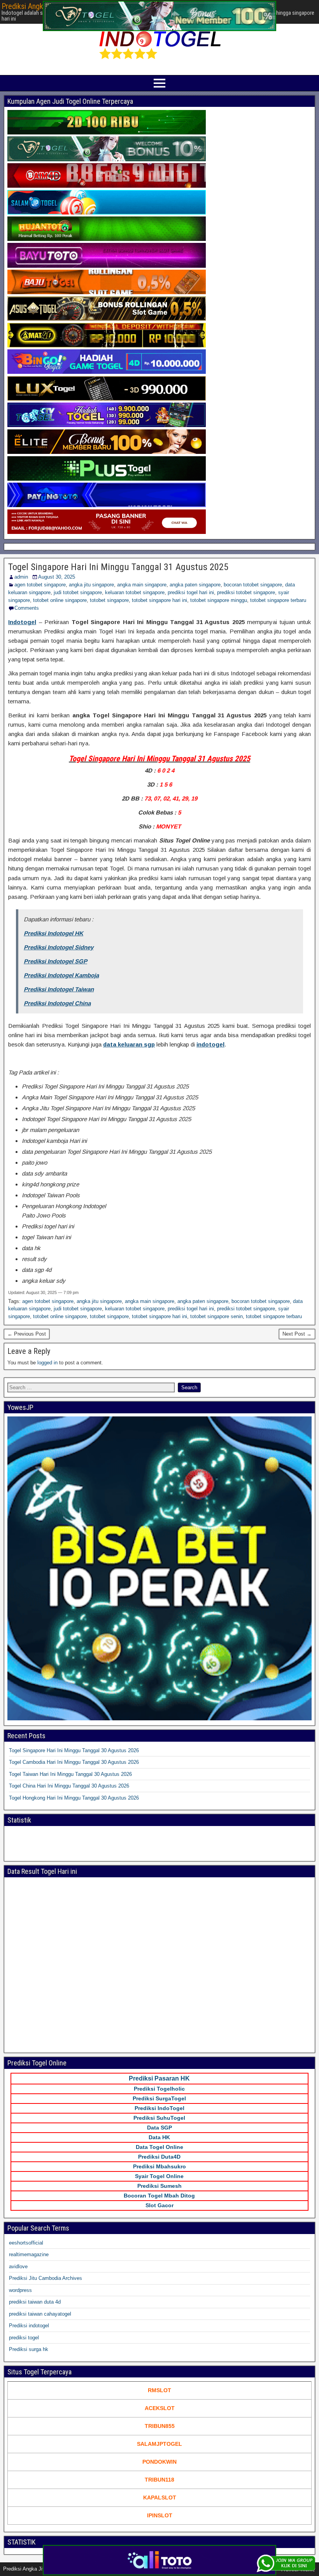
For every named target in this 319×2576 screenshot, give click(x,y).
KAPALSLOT (160, 2498)
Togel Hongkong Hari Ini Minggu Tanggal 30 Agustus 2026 (74, 1798)
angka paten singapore (195, 585)
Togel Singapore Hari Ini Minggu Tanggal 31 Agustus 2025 (118, 567)
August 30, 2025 (57, 577)
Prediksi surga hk (29, 2349)
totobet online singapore (60, 600)
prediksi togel (24, 2338)
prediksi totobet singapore (246, 592)
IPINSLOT (160, 2515)
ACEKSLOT (160, 2408)
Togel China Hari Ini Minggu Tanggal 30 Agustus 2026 (69, 1786)
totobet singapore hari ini (159, 600)
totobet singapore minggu (219, 600)
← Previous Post (27, 1334)
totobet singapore (109, 600)
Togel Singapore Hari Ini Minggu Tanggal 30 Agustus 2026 (74, 1750)
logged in (47, 1363)
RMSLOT (159, 2390)
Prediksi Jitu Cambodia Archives (46, 2278)
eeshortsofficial (26, 2243)
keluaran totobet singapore (135, 592)
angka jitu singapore (91, 585)
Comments (27, 608)
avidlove (18, 2266)
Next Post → (297, 1334)
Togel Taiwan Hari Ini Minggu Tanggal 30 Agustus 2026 (70, 1774)
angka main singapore (142, 585)
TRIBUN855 (160, 2426)
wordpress (20, 2290)
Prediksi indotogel (29, 2326)
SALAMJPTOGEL (159, 2444)
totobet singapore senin (216, 1316)
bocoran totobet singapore (253, 585)
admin (21, 577)
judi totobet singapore (78, 592)
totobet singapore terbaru (278, 600)
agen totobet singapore (40, 585)
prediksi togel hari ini (191, 592)
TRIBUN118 (159, 2480)
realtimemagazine (29, 2254)
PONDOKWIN (159, 2462)
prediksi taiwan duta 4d (35, 2302)
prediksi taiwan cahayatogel (40, 2314)
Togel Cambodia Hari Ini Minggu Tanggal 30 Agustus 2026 (74, 1762)
